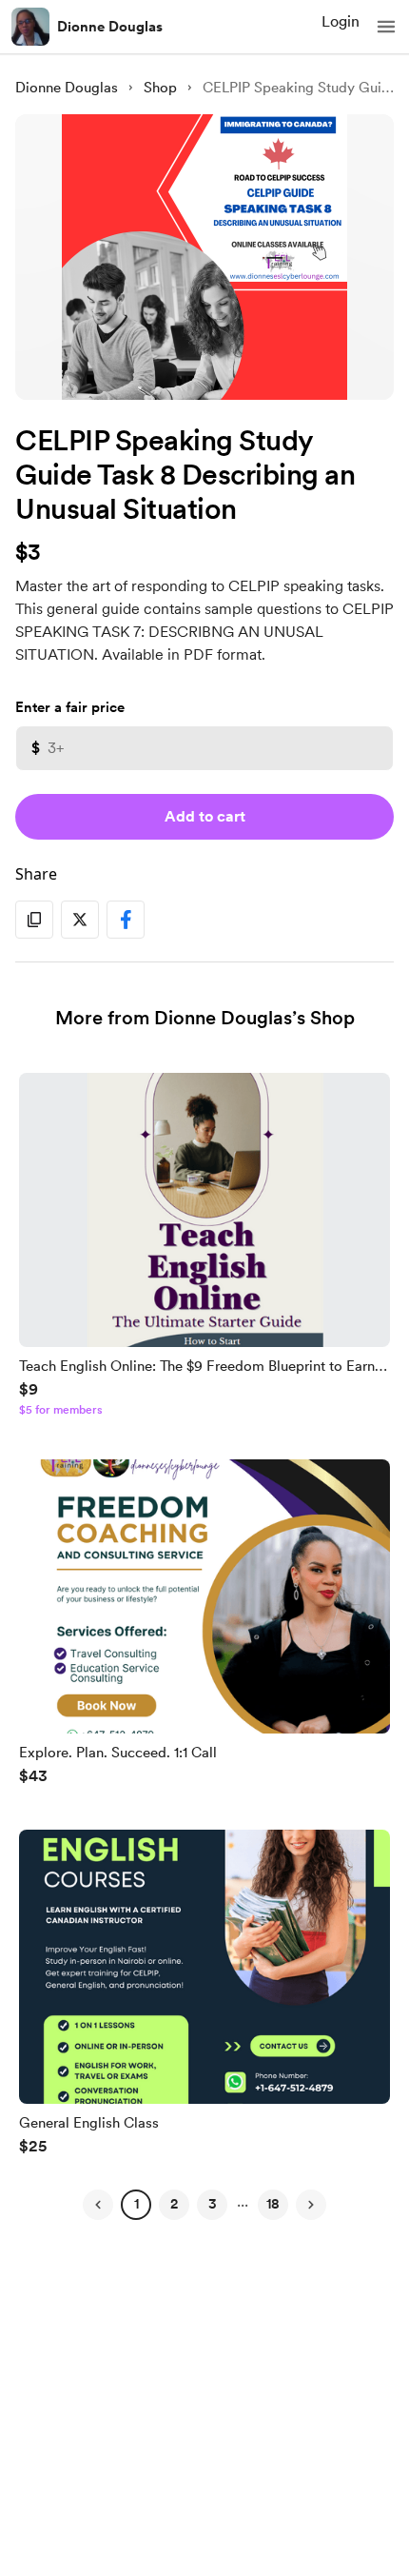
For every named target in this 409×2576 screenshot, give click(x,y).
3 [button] (213, 2204)
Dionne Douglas (110, 27)
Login (341, 21)
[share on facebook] (126, 920)
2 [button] (174, 2204)
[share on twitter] (80, 920)
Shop (160, 88)
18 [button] (273, 2204)
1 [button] (136, 2204)
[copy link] (34, 920)
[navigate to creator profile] (30, 27)
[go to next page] (311, 2205)
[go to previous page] (98, 2205)
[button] (386, 27)
